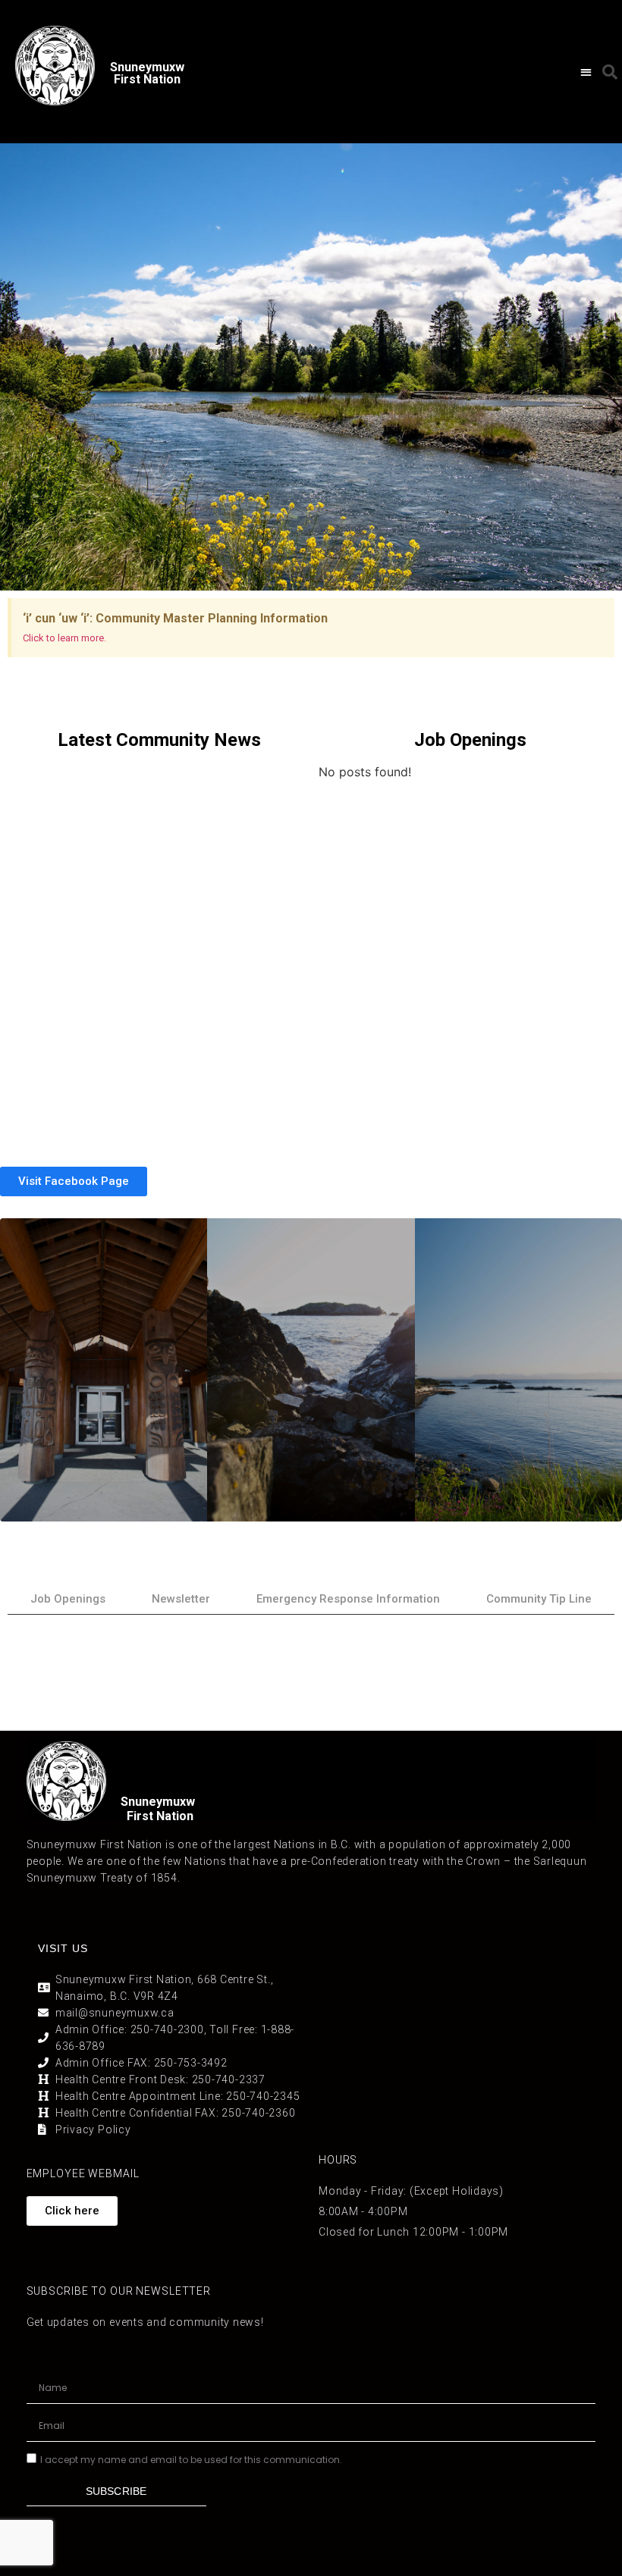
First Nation (160, 1816)
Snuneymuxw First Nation (147, 73)
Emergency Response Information (348, 1599)
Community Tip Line (539, 1599)
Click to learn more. (64, 638)
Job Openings (68, 1599)
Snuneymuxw (158, 1802)
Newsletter (181, 1599)
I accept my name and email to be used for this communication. (191, 2460)
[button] (586, 72)
